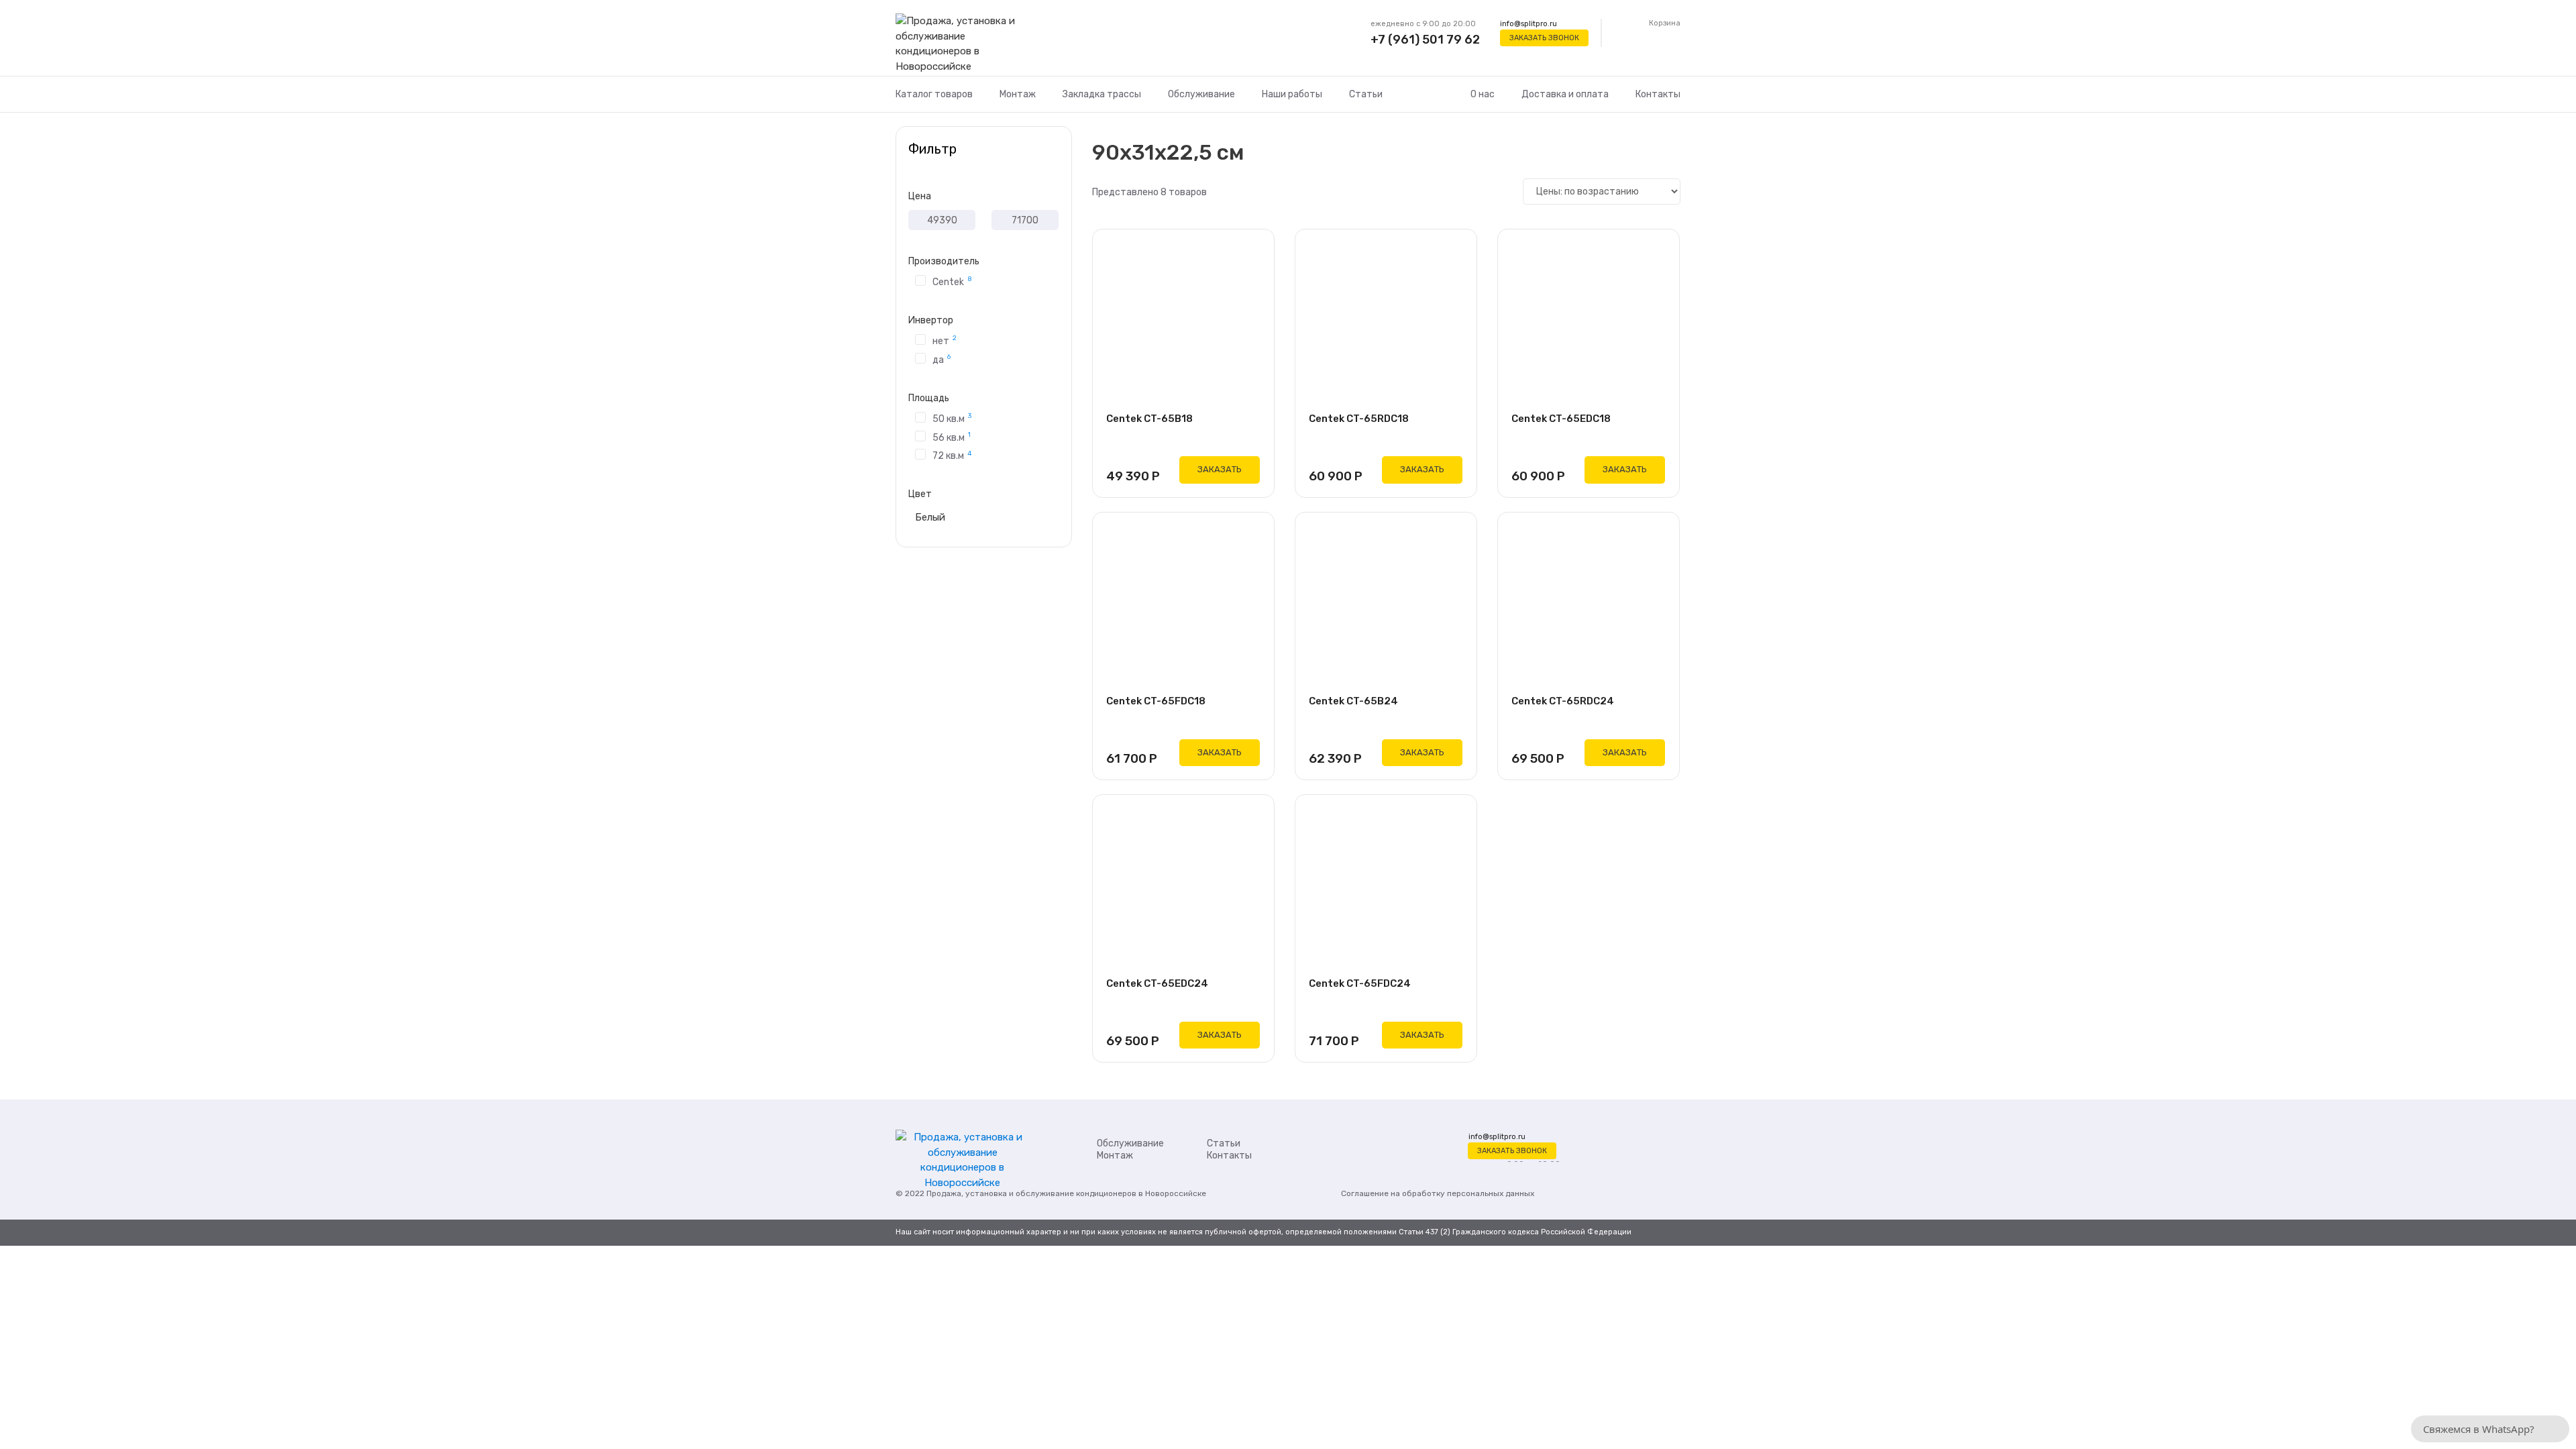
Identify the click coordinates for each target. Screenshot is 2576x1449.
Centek (952, 281)
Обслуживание (1201, 94)
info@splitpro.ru (1528, 24)
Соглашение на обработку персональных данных (1438, 1193)
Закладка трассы (1102, 94)
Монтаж (1018, 94)
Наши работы (1292, 94)
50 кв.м (952, 418)
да (942, 359)
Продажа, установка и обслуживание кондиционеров (1031, 1193)
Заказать (1220, 469)
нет (945, 340)
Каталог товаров (934, 94)
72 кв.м (952, 455)
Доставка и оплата (1565, 94)
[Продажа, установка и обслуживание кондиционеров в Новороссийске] (962, 44)
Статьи (1366, 94)
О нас (1483, 94)
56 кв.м (952, 437)
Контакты (1658, 94)
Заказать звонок (1544, 38)
